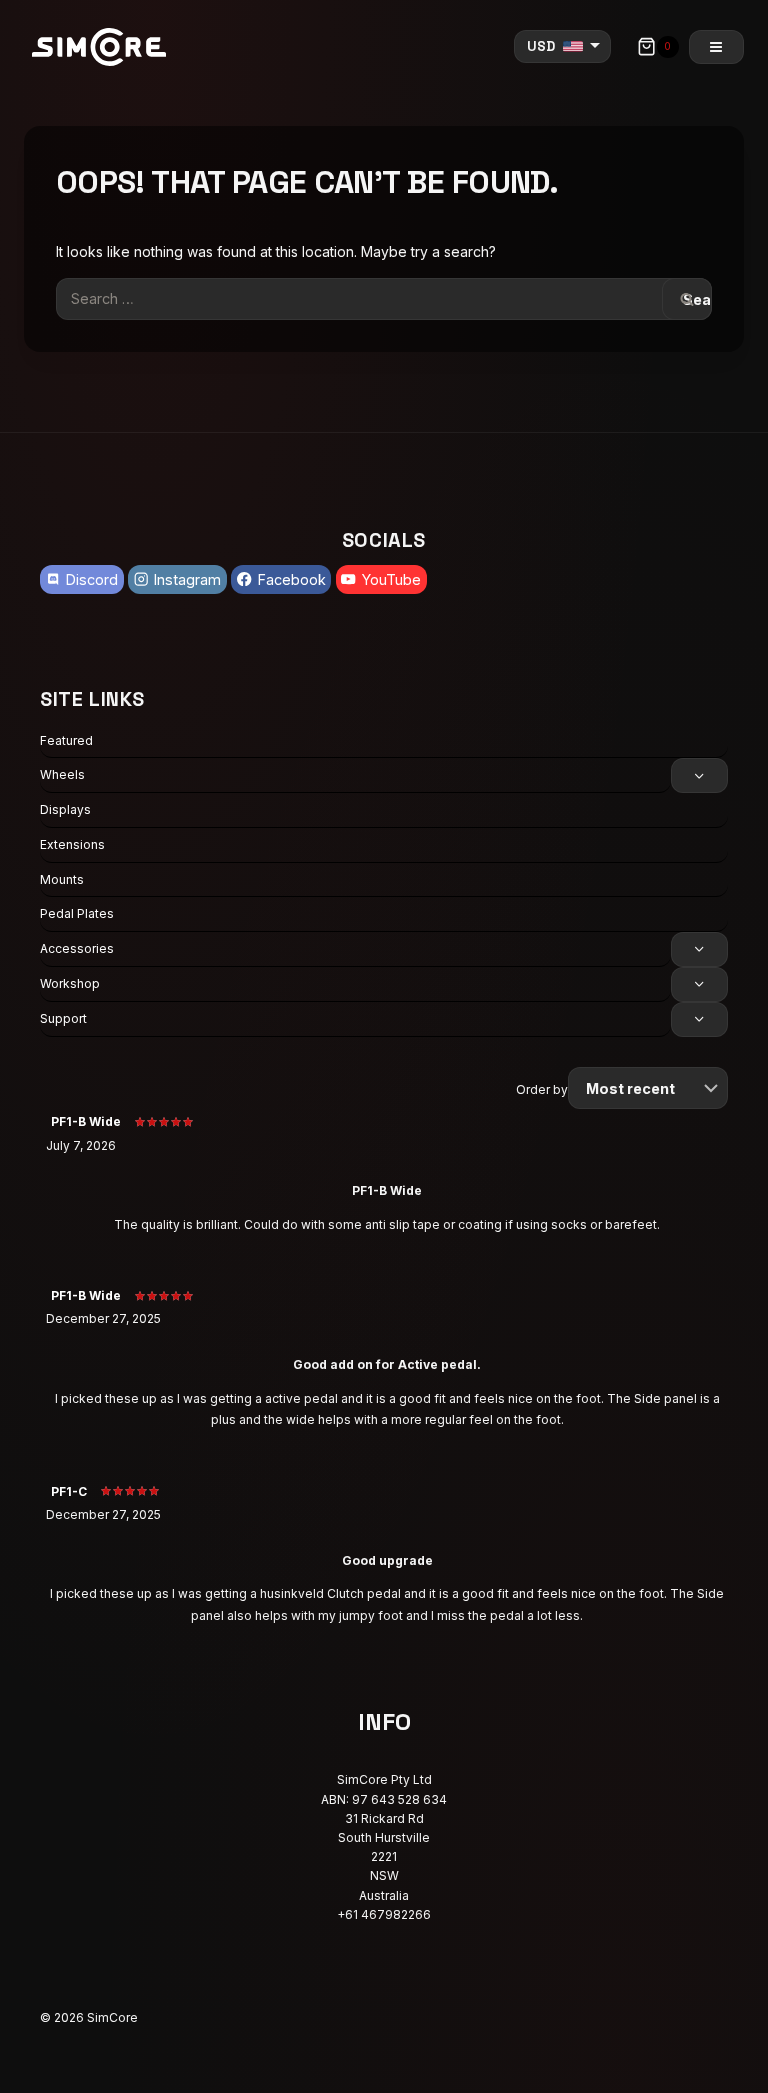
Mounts (62, 879)
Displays (65, 809)
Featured (66, 740)
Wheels (62, 774)
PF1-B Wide (86, 1121)
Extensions (72, 844)
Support (63, 1018)
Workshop (70, 983)
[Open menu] (716, 47)
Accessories (77, 948)
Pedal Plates (77, 913)
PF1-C (69, 1491)
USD (541, 46)
